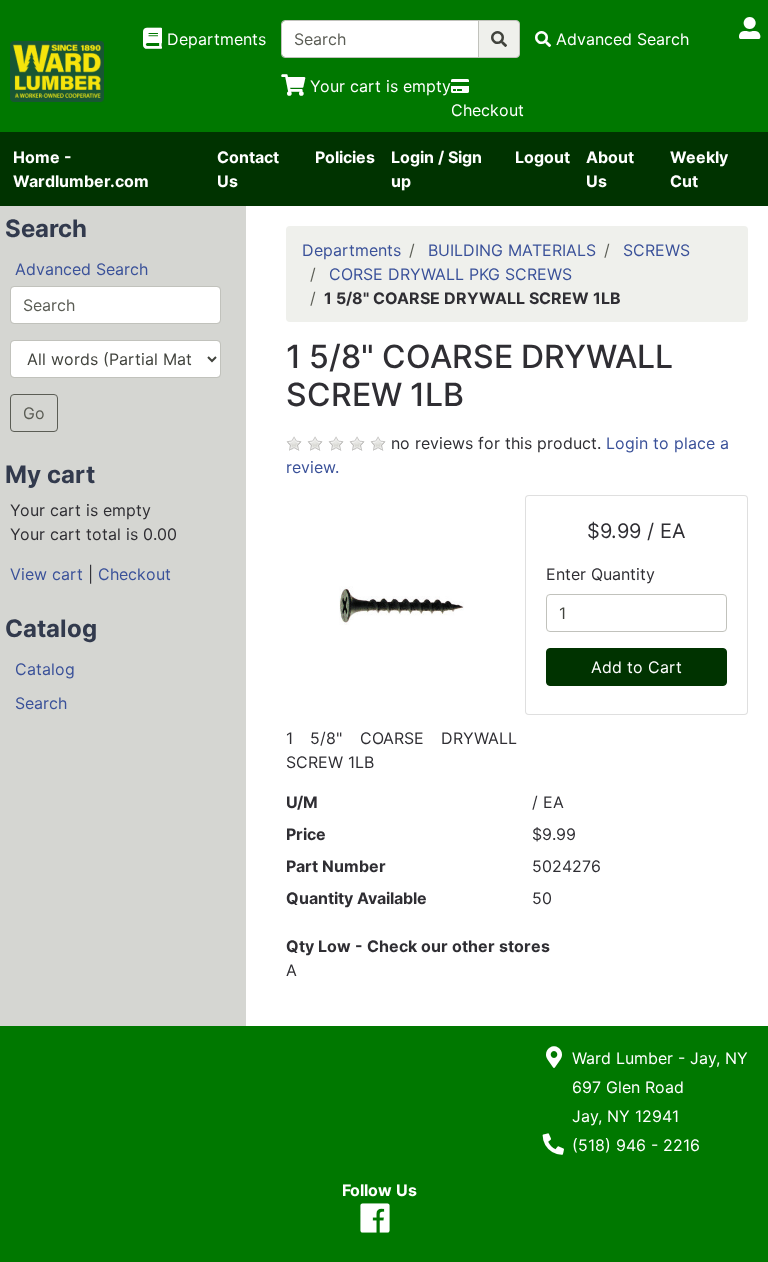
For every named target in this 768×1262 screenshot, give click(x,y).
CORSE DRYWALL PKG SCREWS (450, 274)
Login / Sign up (436, 169)
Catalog (45, 669)
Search (41, 703)
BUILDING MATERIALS (512, 250)
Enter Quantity (600, 574)
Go (34, 413)
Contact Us (248, 169)
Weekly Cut (699, 169)
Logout (542, 157)
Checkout (134, 574)
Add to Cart (636, 667)
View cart (46, 574)
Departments (351, 250)
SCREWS (656, 250)
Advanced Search (81, 269)
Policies (345, 157)
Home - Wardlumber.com (81, 169)
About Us (610, 169)
